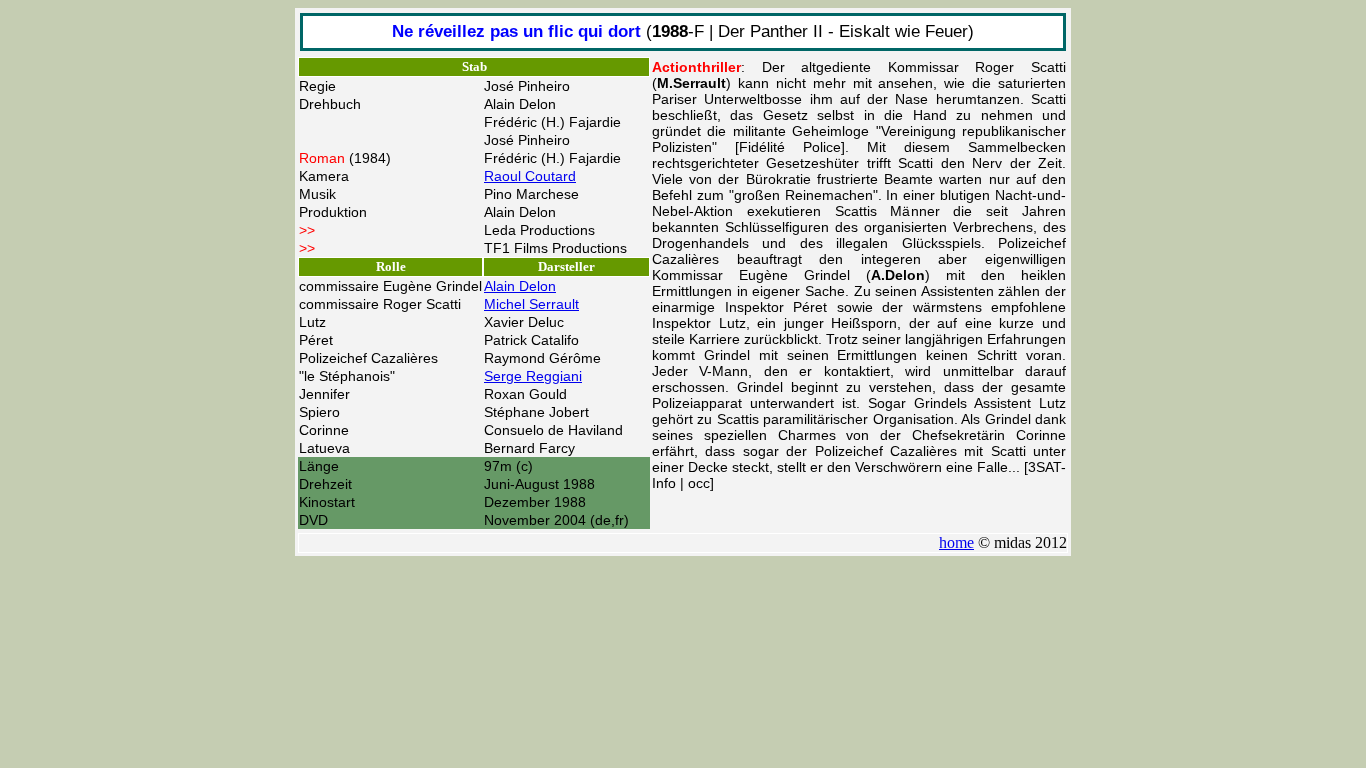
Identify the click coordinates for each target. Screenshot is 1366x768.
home (956, 542)
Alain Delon (520, 286)
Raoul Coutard (530, 176)
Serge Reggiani (533, 376)
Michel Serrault (531, 304)
